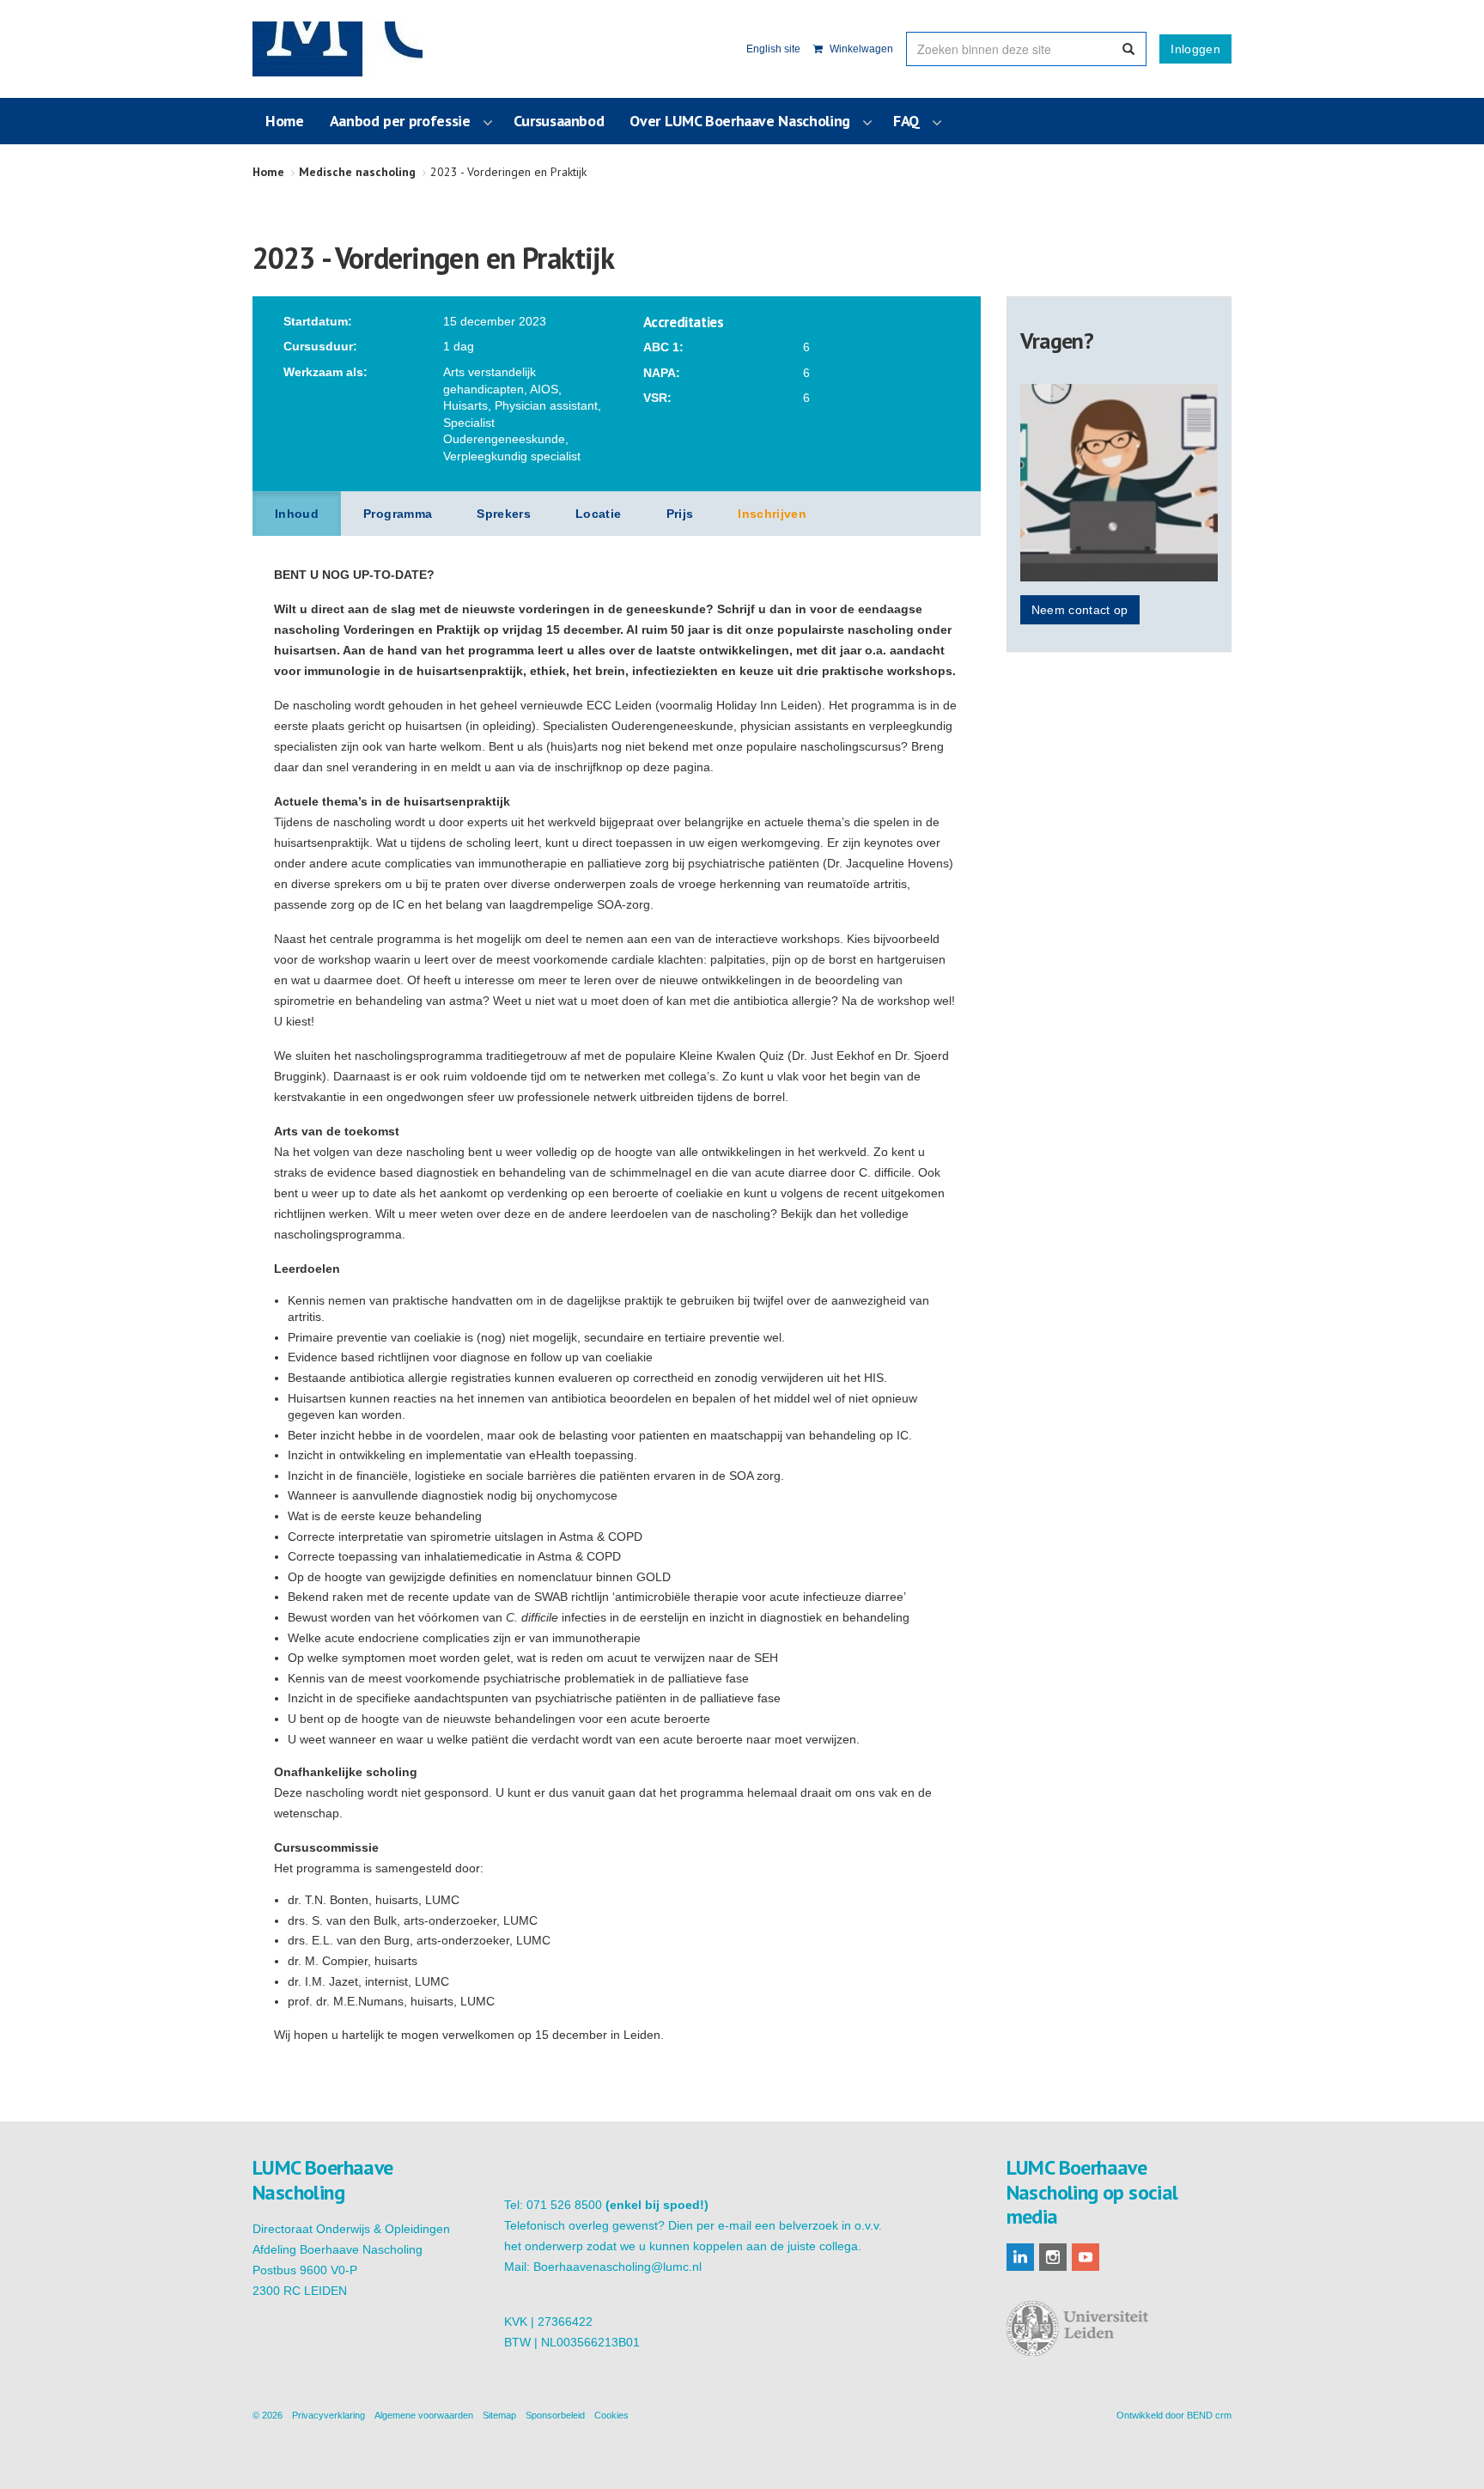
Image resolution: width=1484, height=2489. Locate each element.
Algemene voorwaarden (424, 2415)
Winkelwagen (860, 49)
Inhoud (297, 514)
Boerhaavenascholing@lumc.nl (617, 2267)
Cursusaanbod (559, 121)
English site (773, 49)
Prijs (680, 514)
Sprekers (504, 514)
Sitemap (499, 2415)
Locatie (598, 514)
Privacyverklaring (328, 2415)
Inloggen (1195, 49)
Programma (398, 514)
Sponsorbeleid (555, 2415)
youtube (1086, 2257)
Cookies (611, 2415)
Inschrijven (772, 514)
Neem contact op (1080, 610)
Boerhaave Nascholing (338, 49)
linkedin (1020, 2257)
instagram (1053, 2257)
